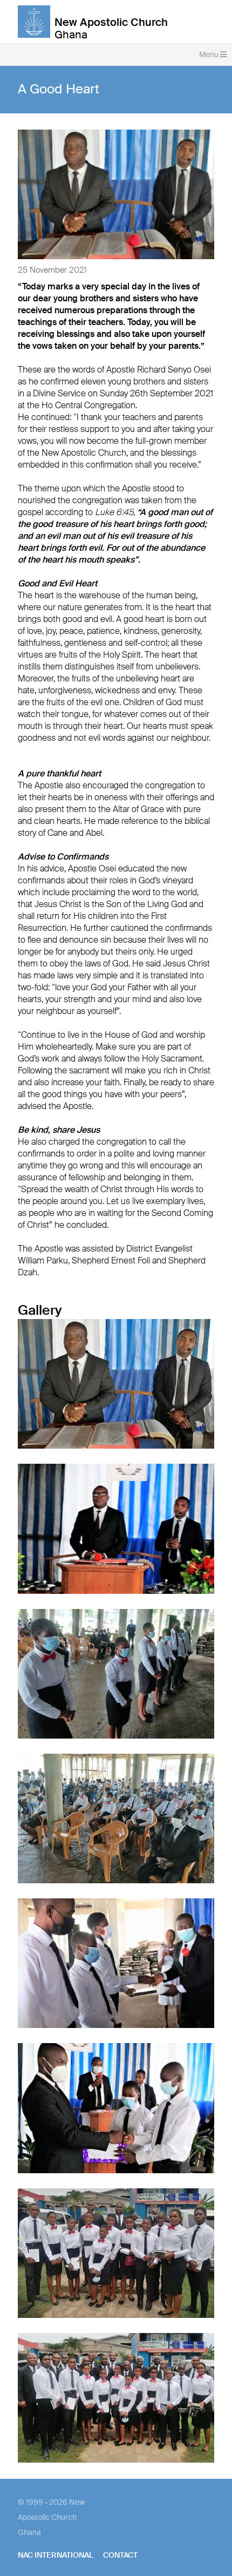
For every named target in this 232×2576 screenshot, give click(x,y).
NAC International (56, 2555)
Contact (120, 2555)
